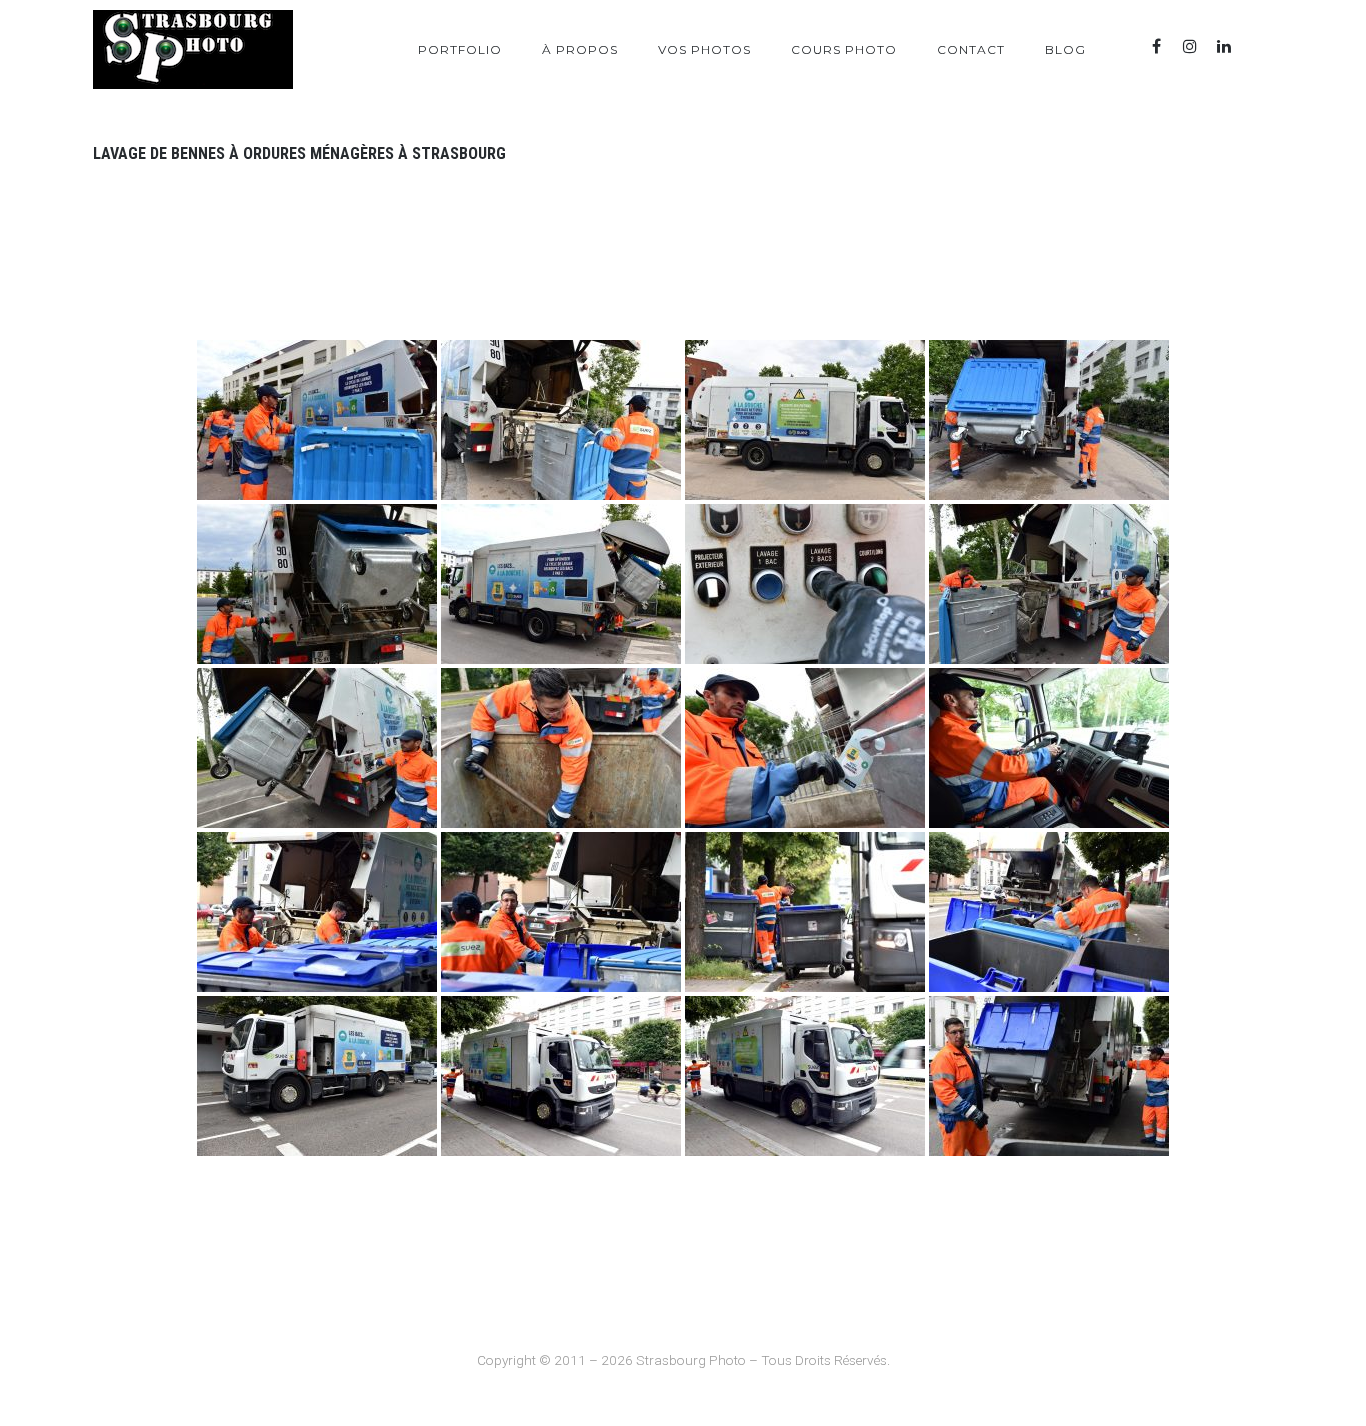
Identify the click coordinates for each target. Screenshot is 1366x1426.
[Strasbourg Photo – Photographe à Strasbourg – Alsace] (193, 49)
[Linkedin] (1224, 46)
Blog (1065, 49)
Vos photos (704, 49)
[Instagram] (1190, 46)
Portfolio (460, 49)
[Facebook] (1156, 46)
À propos (580, 49)
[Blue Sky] (1258, 46)
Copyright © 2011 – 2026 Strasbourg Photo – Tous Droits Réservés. (683, 1360)
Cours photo (844, 49)
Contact (971, 49)
